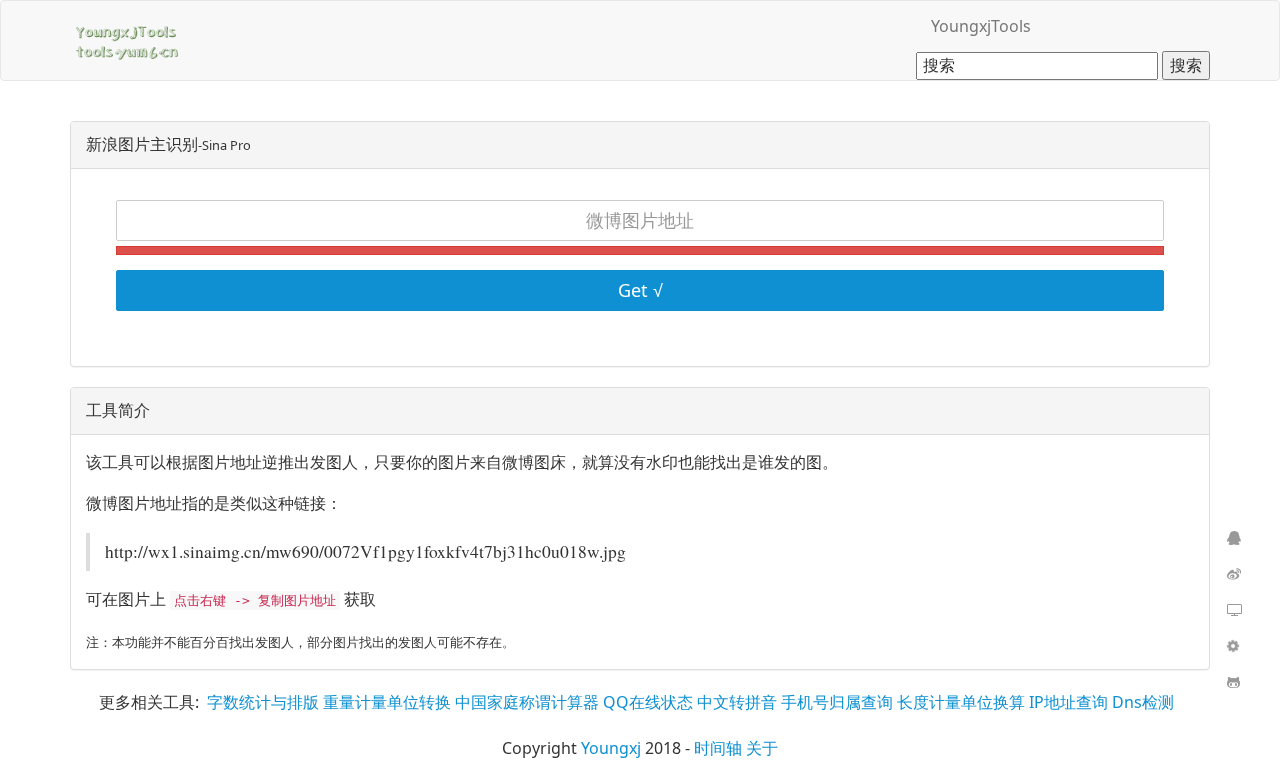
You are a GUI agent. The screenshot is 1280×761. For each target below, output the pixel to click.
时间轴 (718, 748)
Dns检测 (1143, 702)
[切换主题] (1232, 611)
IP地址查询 (1068, 702)
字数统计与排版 (263, 702)
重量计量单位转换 (387, 702)
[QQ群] (1232, 539)
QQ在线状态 (648, 702)
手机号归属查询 (837, 702)
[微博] (1232, 575)
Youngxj (611, 748)
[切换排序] (1232, 647)
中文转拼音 (737, 702)
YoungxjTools (981, 26)
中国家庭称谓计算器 (527, 702)
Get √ (640, 290)
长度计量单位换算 (961, 702)
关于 (762, 748)
